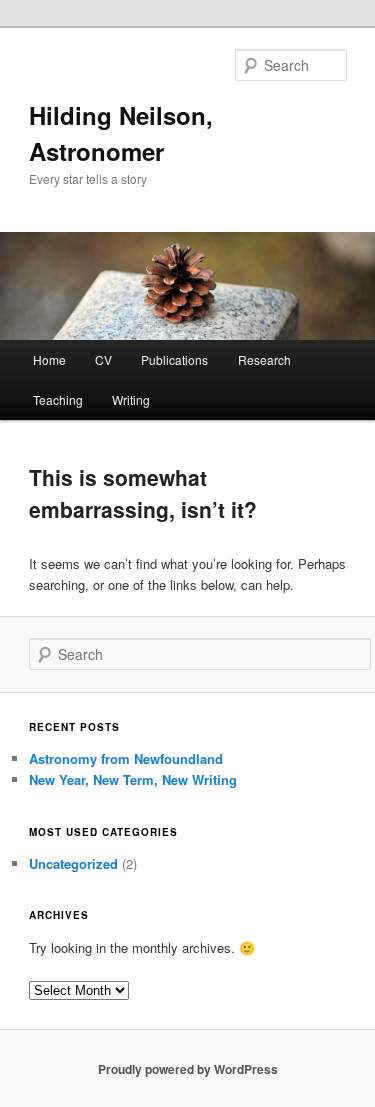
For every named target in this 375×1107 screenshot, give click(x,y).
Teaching (58, 399)
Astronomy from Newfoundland (126, 758)
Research (264, 359)
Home (49, 359)
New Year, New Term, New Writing (133, 779)
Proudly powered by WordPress (188, 1069)
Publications (174, 359)
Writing (131, 399)
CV (103, 359)
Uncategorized (73, 863)
